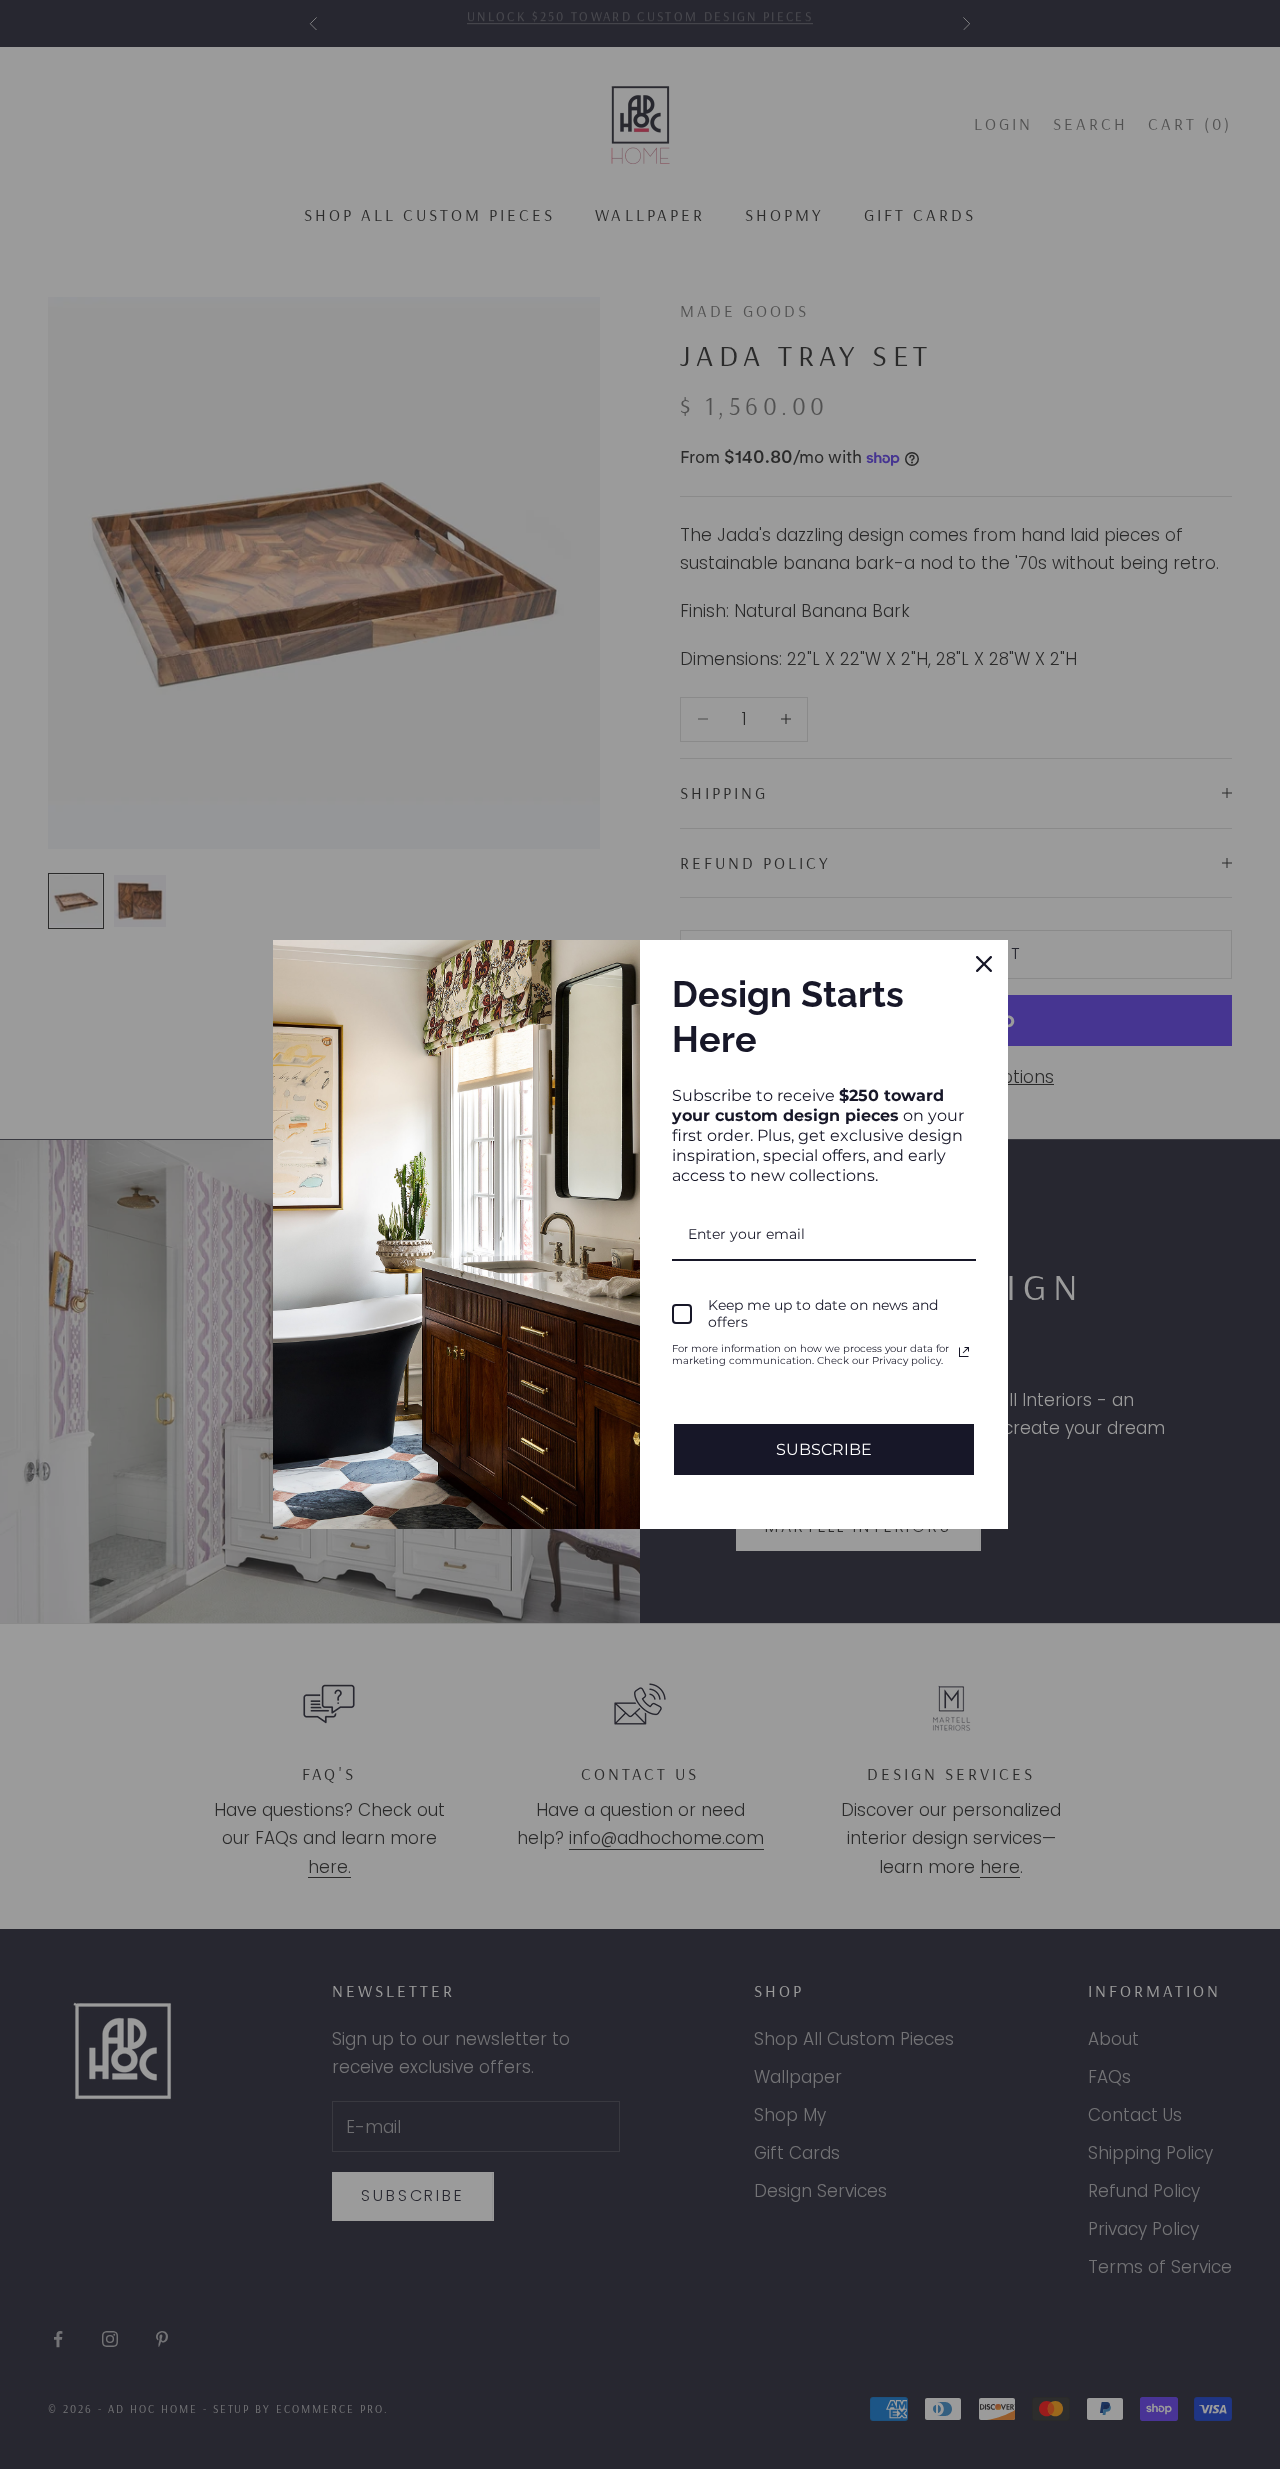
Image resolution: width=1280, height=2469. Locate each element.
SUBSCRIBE (824, 1449)
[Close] (984, 964)
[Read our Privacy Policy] (964, 1352)
